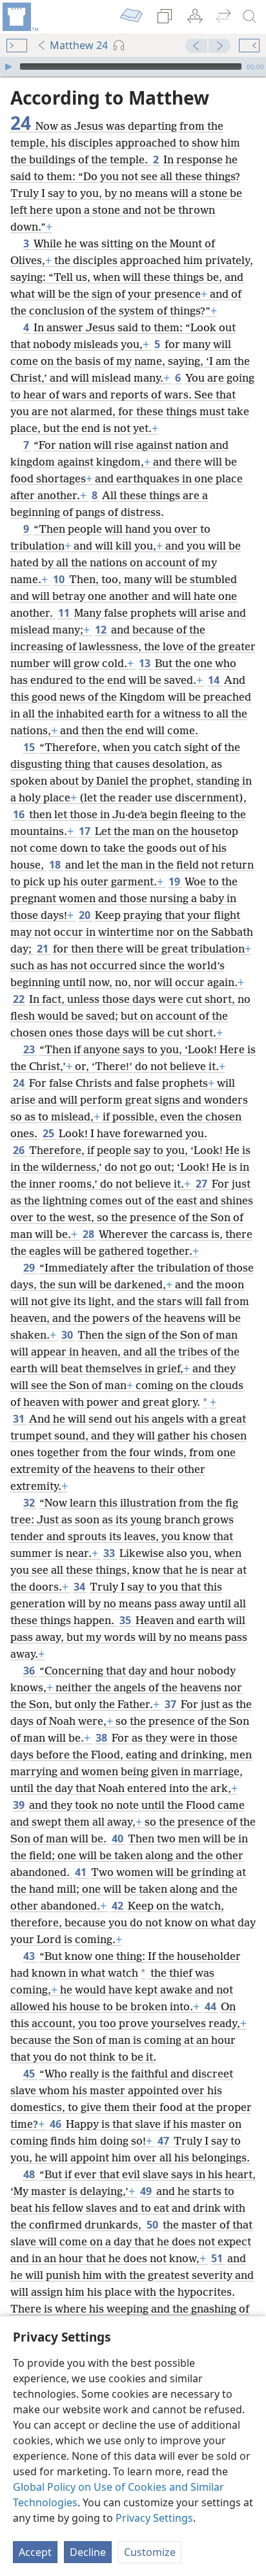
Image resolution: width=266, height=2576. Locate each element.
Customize (150, 2552)
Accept (35, 2552)
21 (44, 949)
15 (30, 747)
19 (175, 881)
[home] (19, 17)
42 (118, 1906)
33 (110, 1553)
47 (164, 2141)
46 (56, 2124)
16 (20, 814)
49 (147, 2191)
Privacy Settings (154, 2518)
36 (30, 1671)
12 (102, 630)
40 (118, 1839)
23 (30, 1049)
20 (86, 915)
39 (20, 1805)
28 (89, 1234)
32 (30, 1503)
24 (20, 1083)
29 (30, 1268)
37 (171, 1704)
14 (215, 680)
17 (86, 831)
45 (30, 2074)
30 (68, 1335)
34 (80, 1587)
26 (20, 1150)
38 (102, 1738)
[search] (250, 17)
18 (56, 865)
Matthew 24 (79, 45)
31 (20, 1419)
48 (30, 2174)
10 (60, 579)
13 (146, 663)
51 (218, 2258)
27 (202, 1184)
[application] (133, 67)
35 (126, 1620)
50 (153, 2225)
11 (65, 613)
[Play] (8, 67)
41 (82, 1872)
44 (211, 2006)
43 (30, 1956)
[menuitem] (19, 17)
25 (49, 1133)
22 (20, 999)
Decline (88, 2552)
